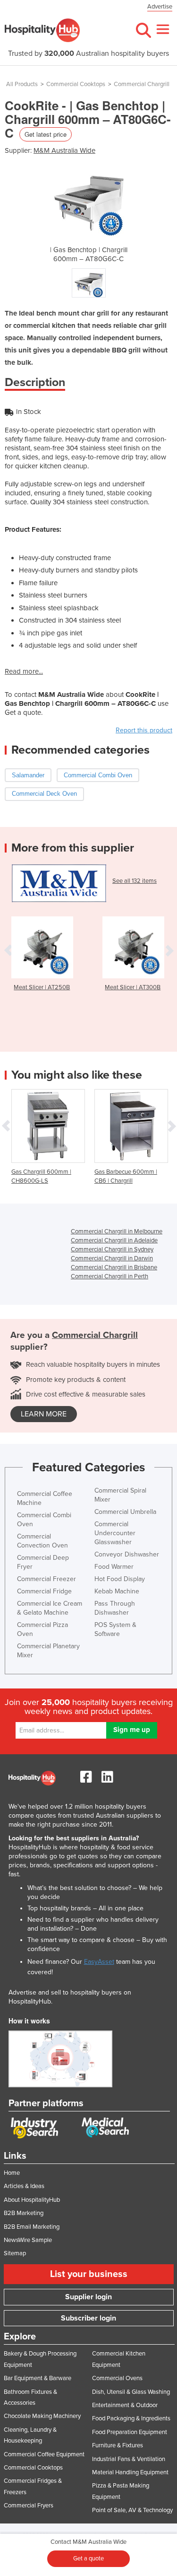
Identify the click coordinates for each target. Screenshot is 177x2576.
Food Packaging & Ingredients (131, 2418)
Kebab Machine (117, 1591)
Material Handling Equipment (130, 2472)
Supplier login (88, 2297)
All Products (22, 84)
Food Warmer (114, 1567)
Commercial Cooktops (76, 84)
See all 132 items (135, 881)
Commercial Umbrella (125, 1512)
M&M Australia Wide (64, 150)
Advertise (160, 7)
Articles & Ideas (24, 2186)
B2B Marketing (24, 2213)
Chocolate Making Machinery (42, 2416)
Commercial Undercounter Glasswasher (115, 1533)
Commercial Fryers (29, 2506)
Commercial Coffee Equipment (44, 2454)
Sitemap (15, 2253)
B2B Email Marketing (32, 2227)
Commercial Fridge (44, 1591)
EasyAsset (99, 1962)
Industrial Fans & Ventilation (129, 2459)
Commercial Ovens (117, 2378)
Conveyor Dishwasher (127, 1554)
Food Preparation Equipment (130, 2432)
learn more (44, 1414)
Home (12, 2173)
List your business (89, 2274)
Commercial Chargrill (142, 84)
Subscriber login (88, 2318)
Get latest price (46, 134)
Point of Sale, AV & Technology (132, 2510)
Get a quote (88, 2558)
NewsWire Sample (28, 2240)
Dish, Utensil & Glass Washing (131, 2392)
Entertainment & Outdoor (125, 2405)
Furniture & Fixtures (118, 2445)
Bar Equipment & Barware (38, 2378)
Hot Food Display (120, 1579)
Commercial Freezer (46, 1579)
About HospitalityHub (32, 2200)
